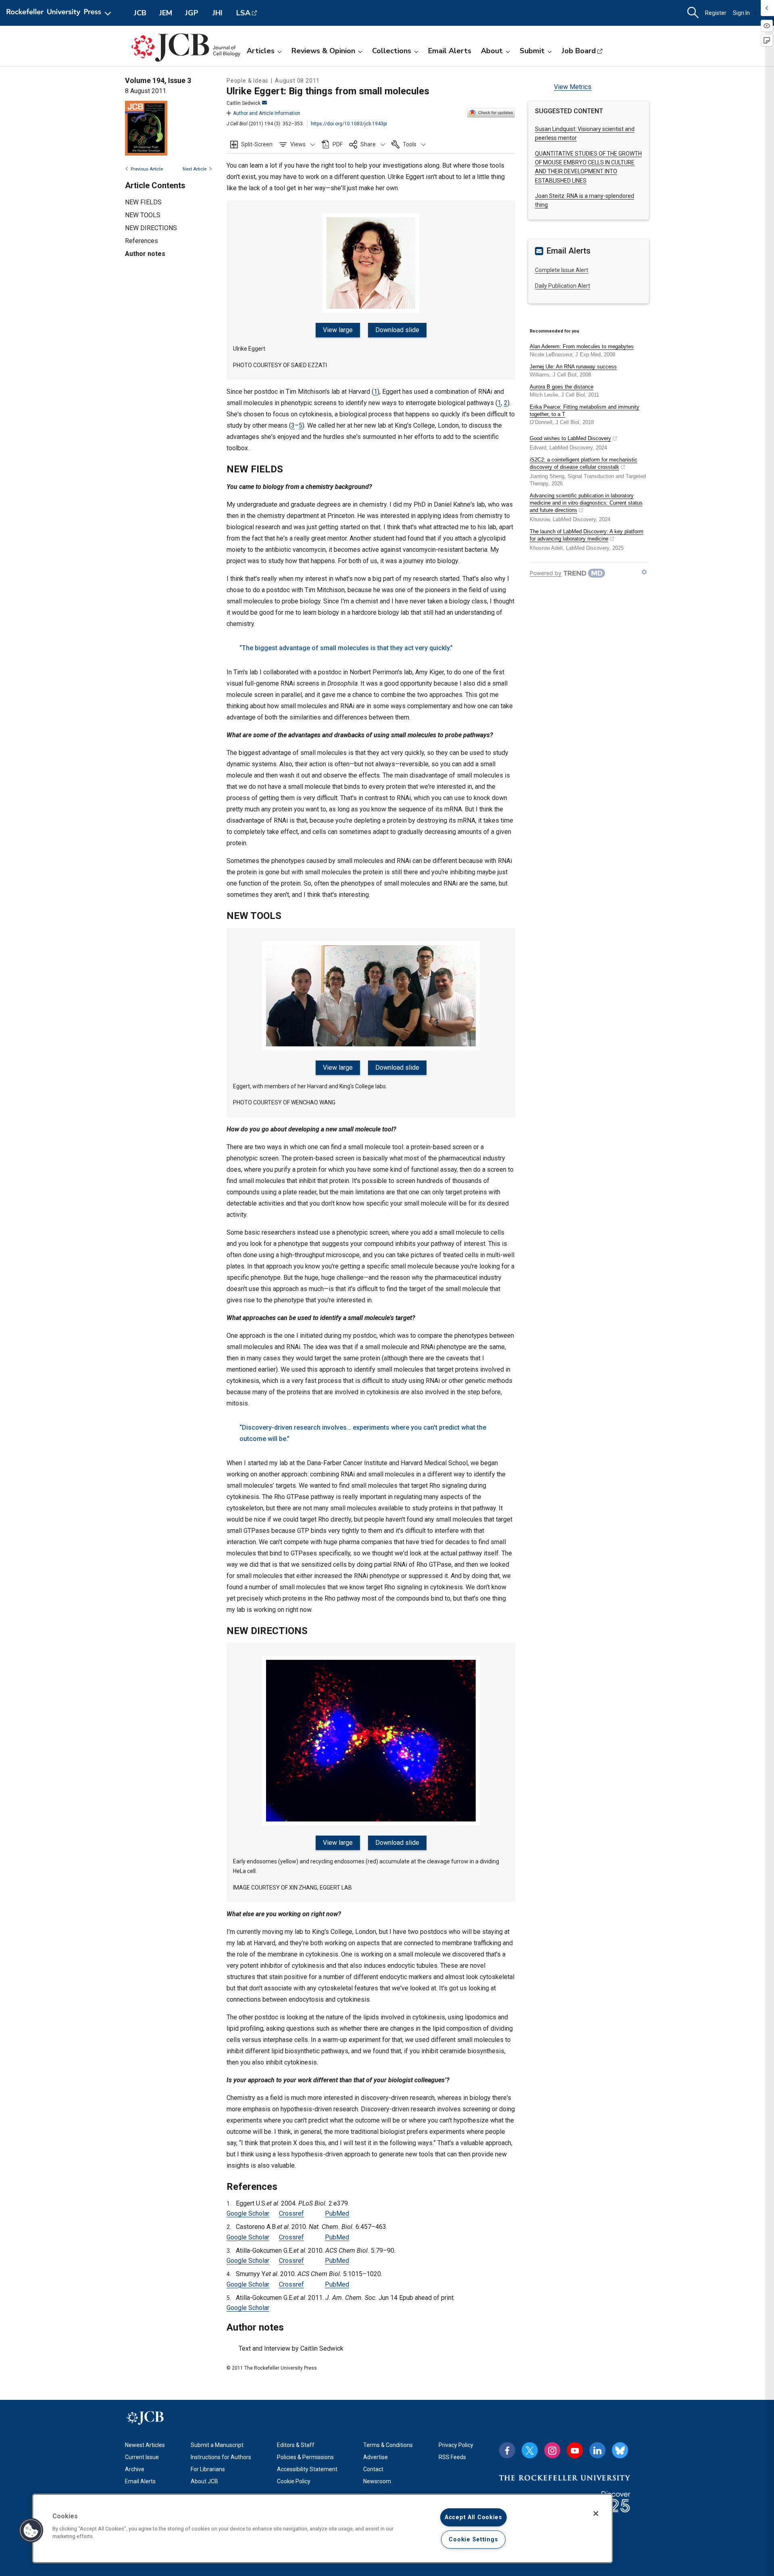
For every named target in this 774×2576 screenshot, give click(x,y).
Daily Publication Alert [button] (563, 286)
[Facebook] (507, 2450)
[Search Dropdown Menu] (693, 13)
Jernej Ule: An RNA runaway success (573, 367)
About (492, 51)
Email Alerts (450, 51)
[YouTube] (575, 2450)
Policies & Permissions (305, 2457)
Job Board (579, 51)
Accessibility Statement (307, 2469)
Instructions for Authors (221, 2457)
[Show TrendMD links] (644, 572)
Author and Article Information (267, 113)
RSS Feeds (452, 2457)
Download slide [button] (397, 330)
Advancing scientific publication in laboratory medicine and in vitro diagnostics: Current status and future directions (586, 503)
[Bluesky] (620, 2450)
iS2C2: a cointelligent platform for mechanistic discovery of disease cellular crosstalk (584, 463)
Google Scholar (248, 2213)
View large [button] (338, 330)
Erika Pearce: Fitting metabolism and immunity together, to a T (585, 411)
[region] (322, 2528)
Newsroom (377, 2481)
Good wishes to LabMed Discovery (570, 438)
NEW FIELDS (143, 202)
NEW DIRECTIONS (151, 228)
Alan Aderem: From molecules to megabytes (582, 346)
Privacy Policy (456, 2445)
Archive (135, 2469)
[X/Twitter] (530, 2450)
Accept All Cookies (473, 2517)
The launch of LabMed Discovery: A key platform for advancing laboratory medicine (587, 535)
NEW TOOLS (143, 215)
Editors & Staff (296, 2445)
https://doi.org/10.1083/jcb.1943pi (349, 124)
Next (195, 169)
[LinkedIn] (597, 2450)
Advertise (376, 2457)
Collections (392, 51)
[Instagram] (552, 2450)
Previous (147, 169)
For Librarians (208, 2469)
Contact (373, 2469)
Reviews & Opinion (323, 51)
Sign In (741, 13)
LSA (243, 13)
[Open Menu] (60, 13)
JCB (140, 13)
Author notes (145, 254)
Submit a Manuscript (217, 2445)
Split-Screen (257, 144)
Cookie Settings (473, 2540)
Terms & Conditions (388, 2445)
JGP (192, 13)
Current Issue (142, 2457)
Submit (532, 51)
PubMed (337, 2213)
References (141, 241)
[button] (297, 144)
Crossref (291, 2213)
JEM (166, 13)
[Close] (596, 2514)
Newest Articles (145, 2445)
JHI (217, 13)
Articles (261, 51)
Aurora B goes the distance (562, 387)
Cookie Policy (294, 2481)
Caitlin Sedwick (243, 103)
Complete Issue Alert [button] (562, 270)
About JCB (204, 2481)
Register (716, 13)
